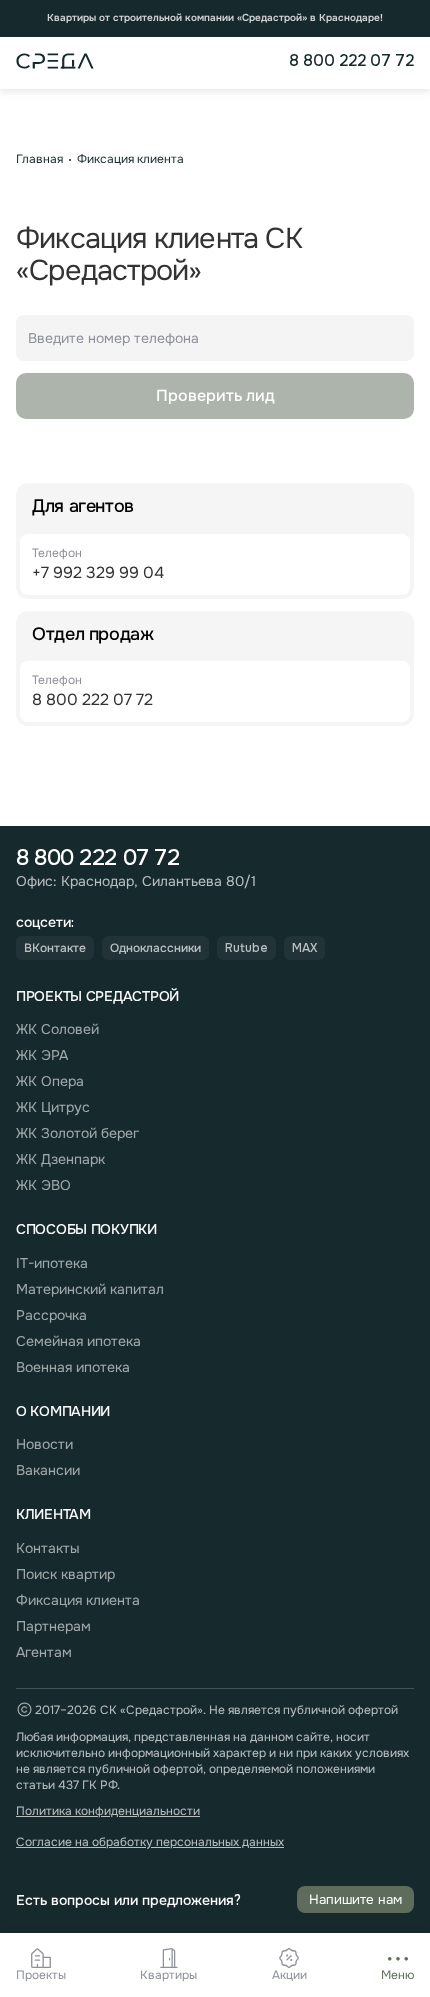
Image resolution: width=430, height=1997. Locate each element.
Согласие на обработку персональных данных (150, 1842)
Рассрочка (51, 1315)
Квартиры (168, 1975)
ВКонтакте (55, 948)
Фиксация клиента (130, 159)
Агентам (44, 1652)
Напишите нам (355, 1899)
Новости (44, 1444)
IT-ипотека (52, 1263)
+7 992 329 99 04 (98, 572)
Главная (39, 159)
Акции (289, 1975)
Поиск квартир (65, 1574)
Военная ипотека (73, 1367)
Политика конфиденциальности (108, 1811)
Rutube (246, 948)
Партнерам (53, 1626)
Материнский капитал (90, 1289)
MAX (304, 948)
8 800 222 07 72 (351, 61)
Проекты (41, 1975)
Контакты (48, 1548)
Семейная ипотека (78, 1341)
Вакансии (48, 1470)
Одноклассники (155, 948)
